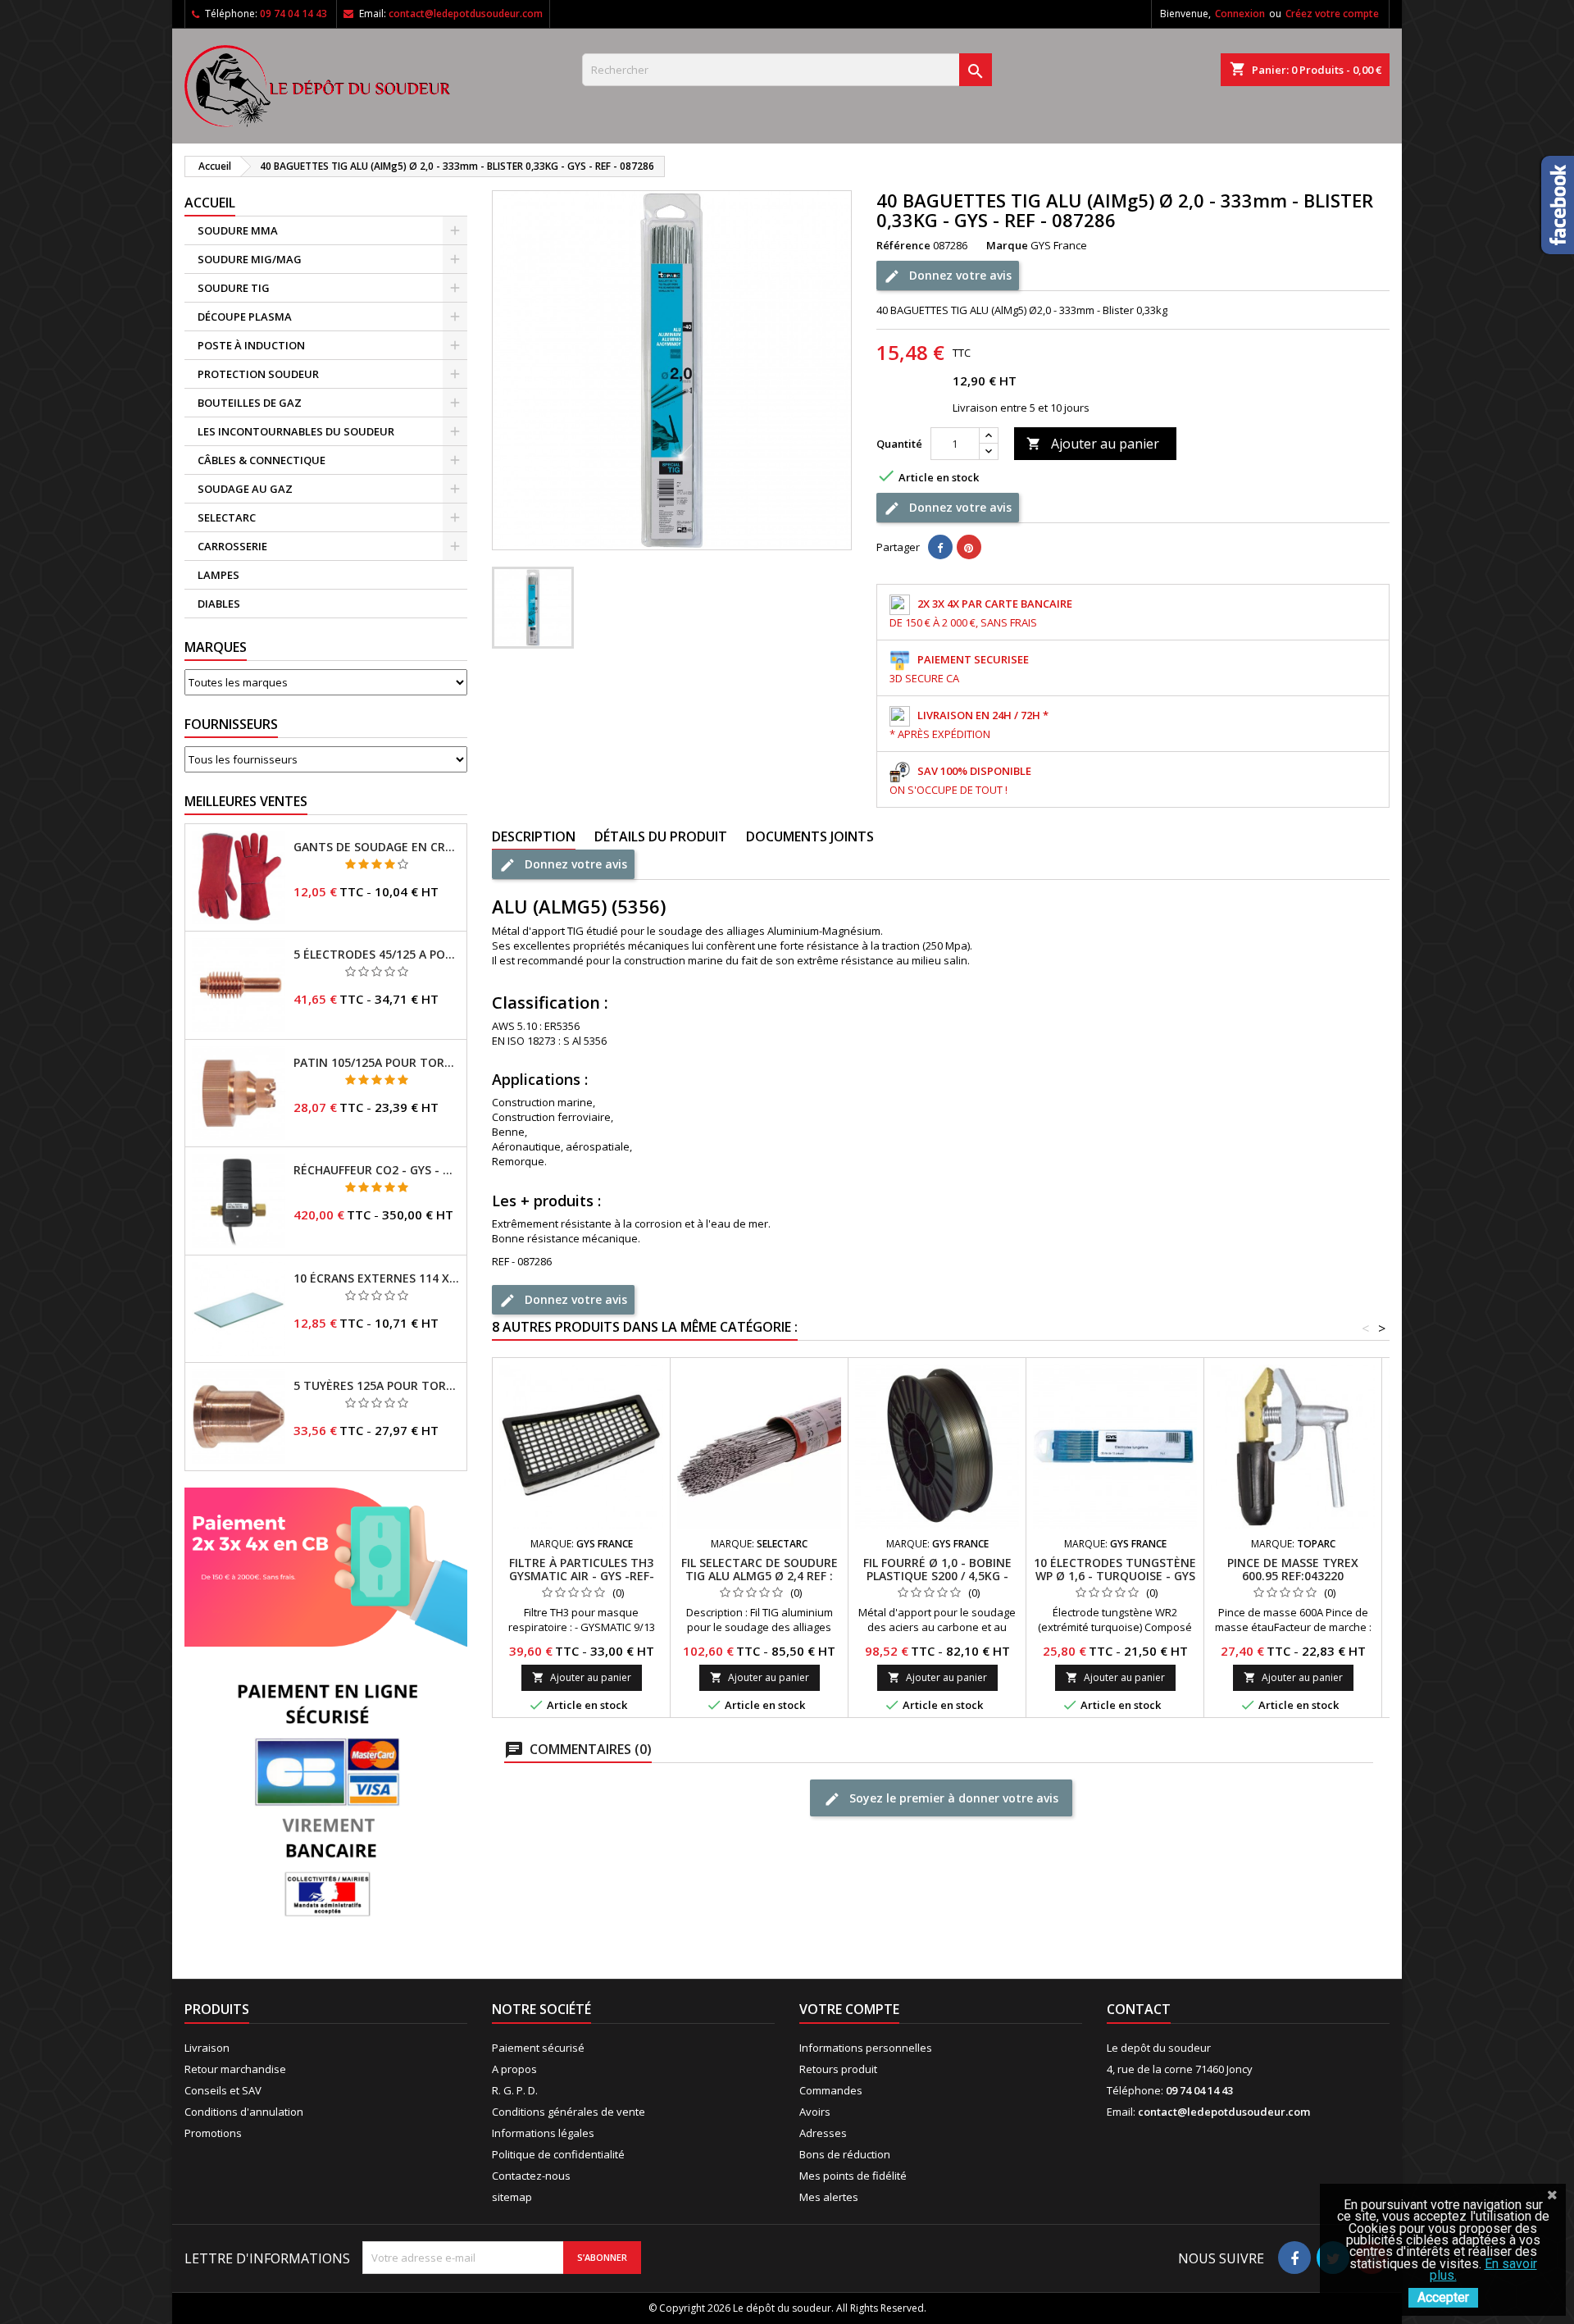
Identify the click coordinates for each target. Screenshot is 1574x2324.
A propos (514, 2069)
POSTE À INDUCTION (251, 345)
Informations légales (543, 2133)
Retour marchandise (235, 2069)
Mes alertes (829, 2197)
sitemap (512, 2197)
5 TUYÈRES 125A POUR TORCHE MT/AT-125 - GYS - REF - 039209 (377, 1386)
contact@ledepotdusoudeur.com (466, 14)
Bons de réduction (845, 2154)
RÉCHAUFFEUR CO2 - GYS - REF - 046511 (377, 1170)
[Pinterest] (969, 547)
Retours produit (838, 2069)
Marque (1007, 245)
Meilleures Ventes (246, 801)
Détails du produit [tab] (661, 836)
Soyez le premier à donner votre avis (952, 1798)
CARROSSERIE (232, 546)
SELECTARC (227, 517)
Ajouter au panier (1093, 444)
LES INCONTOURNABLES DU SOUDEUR (296, 431)
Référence (903, 245)
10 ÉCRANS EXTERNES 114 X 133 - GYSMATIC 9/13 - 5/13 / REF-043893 (377, 1278)
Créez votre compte (1332, 14)
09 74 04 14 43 (293, 14)
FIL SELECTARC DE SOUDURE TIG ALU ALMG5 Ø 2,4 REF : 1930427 (760, 1576)
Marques (216, 647)
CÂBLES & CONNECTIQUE (262, 460)
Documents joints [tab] (810, 836)
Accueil (210, 203)
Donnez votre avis (959, 275)
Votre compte (849, 2009)
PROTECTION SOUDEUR (258, 374)
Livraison (207, 2048)
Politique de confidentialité (558, 2154)
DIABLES (219, 604)
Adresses (823, 2133)
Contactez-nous (531, 2176)
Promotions (213, 2133)
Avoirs (815, 2112)
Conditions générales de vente (569, 2112)
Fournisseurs (231, 724)
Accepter (1443, 2297)
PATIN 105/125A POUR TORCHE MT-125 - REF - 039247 (377, 1063)
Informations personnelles (866, 2048)
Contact (1139, 2009)
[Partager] (940, 547)
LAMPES (218, 575)
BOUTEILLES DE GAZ (250, 403)
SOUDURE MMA (238, 230)
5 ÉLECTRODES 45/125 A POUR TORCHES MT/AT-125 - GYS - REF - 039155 (377, 955)
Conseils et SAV (223, 2090)
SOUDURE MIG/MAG (250, 259)
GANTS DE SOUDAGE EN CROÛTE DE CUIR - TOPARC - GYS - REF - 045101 (377, 847)
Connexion (1240, 14)
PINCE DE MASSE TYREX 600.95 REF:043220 (1293, 1569)
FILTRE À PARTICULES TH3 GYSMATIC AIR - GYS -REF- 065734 (582, 1576)
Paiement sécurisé (538, 2048)
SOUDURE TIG (234, 288)
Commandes (831, 2090)
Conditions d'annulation (244, 2112)
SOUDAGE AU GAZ (245, 489)
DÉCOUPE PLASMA (245, 317)
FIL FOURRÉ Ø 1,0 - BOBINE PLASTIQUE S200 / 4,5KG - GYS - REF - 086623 (937, 1576)
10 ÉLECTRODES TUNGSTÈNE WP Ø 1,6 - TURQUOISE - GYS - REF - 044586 (1115, 1576)
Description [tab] (534, 836)
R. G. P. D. (515, 2090)
